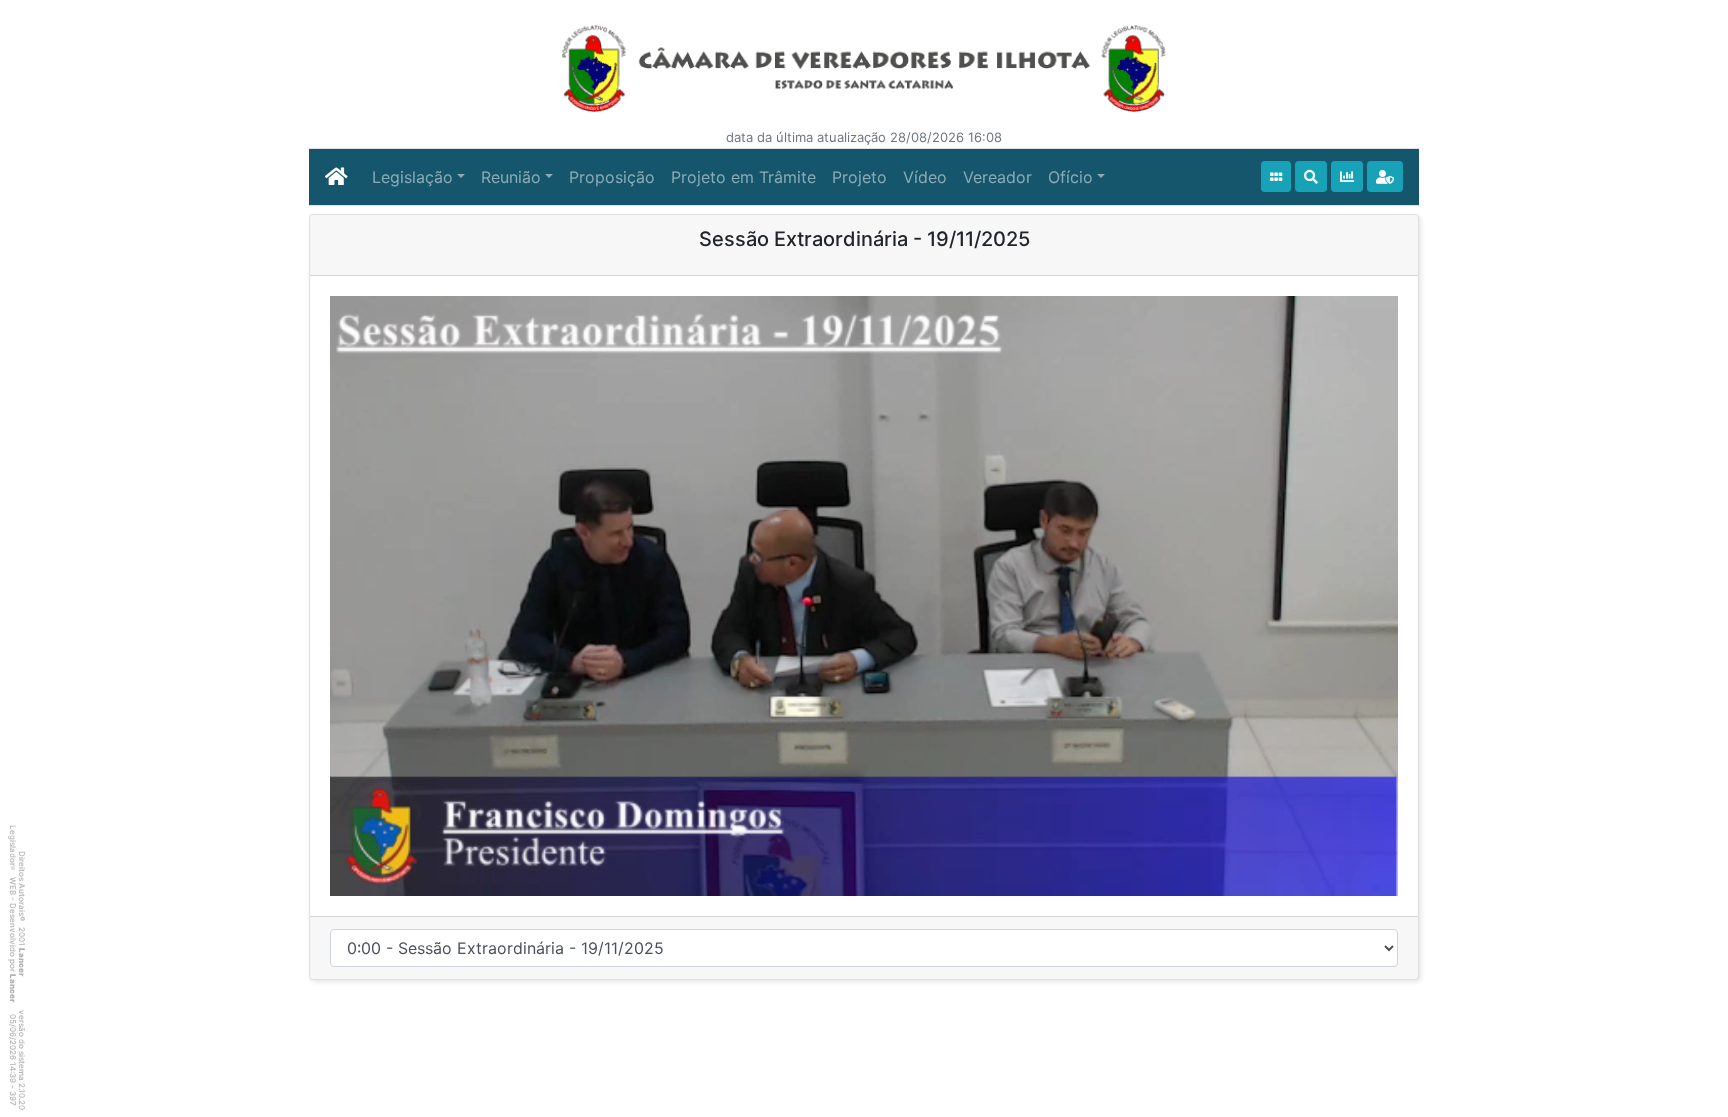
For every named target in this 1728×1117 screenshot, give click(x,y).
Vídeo (925, 177)
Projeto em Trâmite (743, 177)
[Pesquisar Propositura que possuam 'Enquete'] (1347, 176)
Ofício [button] (1070, 177)
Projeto (859, 177)
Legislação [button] (412, 177)
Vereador (997, 177)
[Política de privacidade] (1385, 176)
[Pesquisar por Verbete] (1311, 176)
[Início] (1276, 176)
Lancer (22, 962)
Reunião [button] (511, 177)
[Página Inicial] (336, 177)
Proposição (612, 177)
